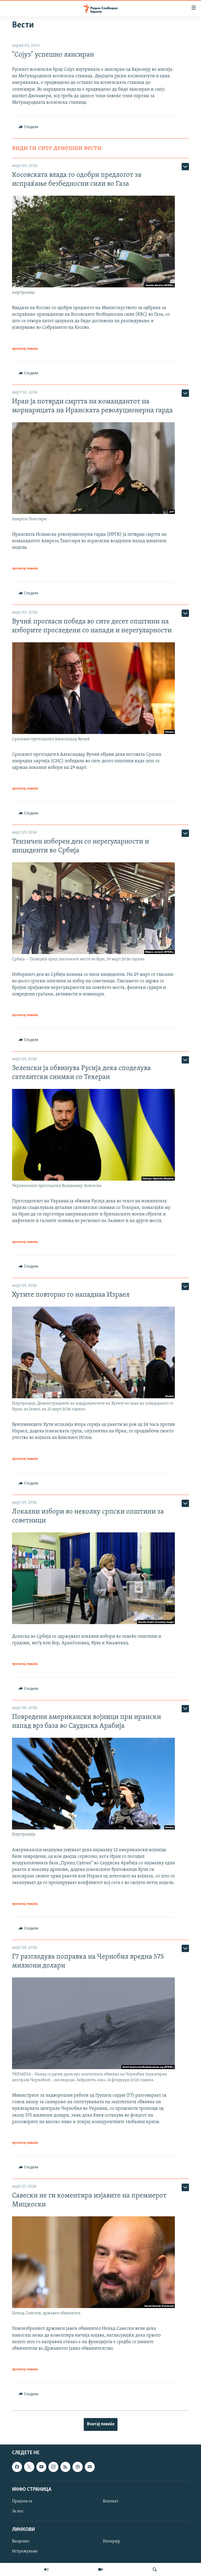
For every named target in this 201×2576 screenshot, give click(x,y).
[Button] (28, 127)
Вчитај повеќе (101, 2424)
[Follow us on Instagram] (53, 2467)
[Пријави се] (90, 2467)
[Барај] (155, 2569)
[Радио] (46, 2569)
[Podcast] (77, 2467)
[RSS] (65, 2467)
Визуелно (21, 2541)
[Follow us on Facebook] (17, 2467)
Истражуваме (25, 2551)
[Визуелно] (100, 2569)
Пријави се (22, 2501)
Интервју (111, 2541)
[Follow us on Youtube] (41, 2467)
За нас (18, 2511)
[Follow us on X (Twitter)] (29, 2467)
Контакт (111, 2501)
